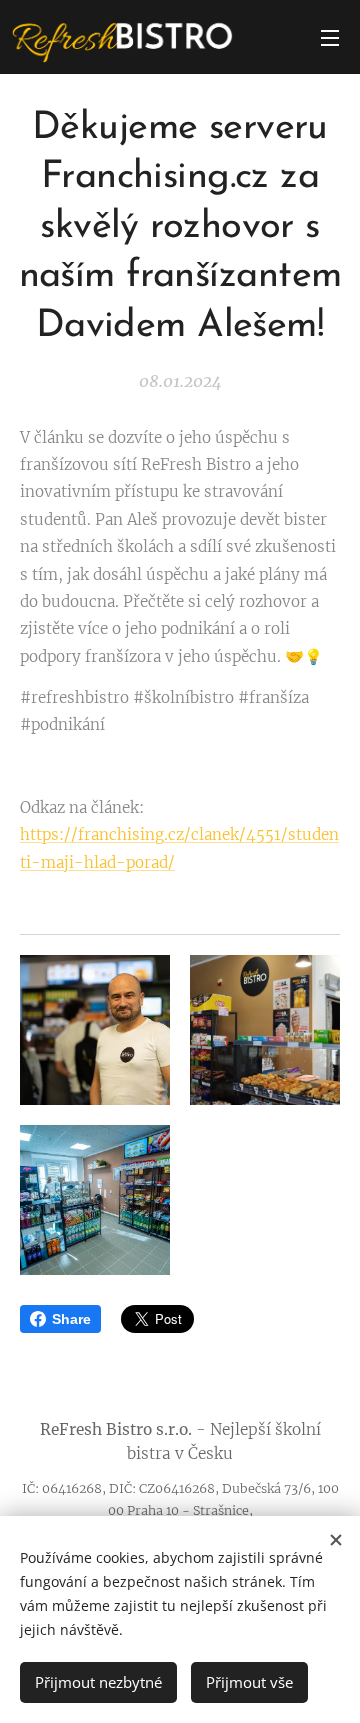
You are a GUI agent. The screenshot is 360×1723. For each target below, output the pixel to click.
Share (71, 1319)
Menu (330, 37)
